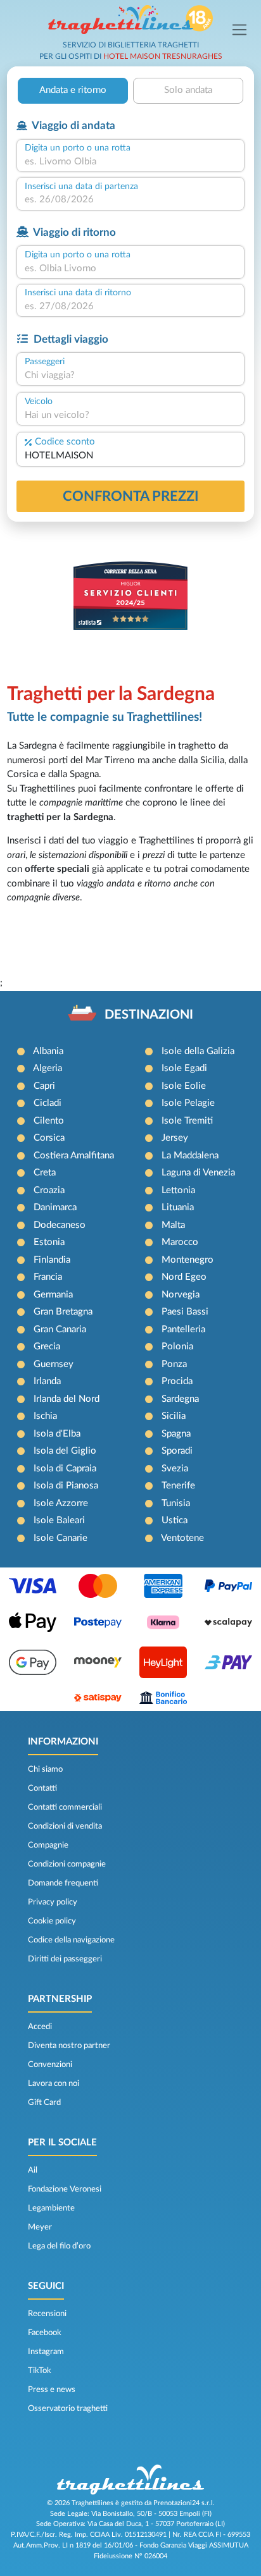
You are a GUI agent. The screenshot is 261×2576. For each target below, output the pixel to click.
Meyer (40, 2227)
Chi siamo (45, 1769)
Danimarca (55, 1207)
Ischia (45, 1416)
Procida (177, 1381)
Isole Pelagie (188, 1103)
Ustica (175, 1520)
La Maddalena (190, 1156)
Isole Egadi (184, 1068)
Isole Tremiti (187, 1121)
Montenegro (188, 1260)
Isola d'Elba (57, 1434)
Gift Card (44, 2102)
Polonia (177, 1346)
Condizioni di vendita (65, 1826)
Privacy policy (53, 1902)
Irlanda (47, 1381)
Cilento (49, 1121)
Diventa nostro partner (69, 2045)
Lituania (178, 1207)
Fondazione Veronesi (65, 2189)
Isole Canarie (60, 1538)
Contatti (42, 1788)
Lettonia (178, 1190)
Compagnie (48, 1845)
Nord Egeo (184, 1277)
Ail (33, 2170)
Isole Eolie (184, 1086)
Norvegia (181, 1295)
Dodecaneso (60, 1225)
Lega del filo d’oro (59, 2246)
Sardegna (180, 1399)
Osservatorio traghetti (68, 2408)
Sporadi (177, 1451)
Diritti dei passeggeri (65, 1959)
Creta (45, 1173)
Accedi (40, 2027)
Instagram (46, 2352)
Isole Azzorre (61, 1503)
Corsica (49, 1138)
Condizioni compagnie (67, 1864)
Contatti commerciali (65, 1807)
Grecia (47, 1346)
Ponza (174, 1364)
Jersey (175, 1138)
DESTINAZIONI (149, 1015)
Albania (48, 1051)
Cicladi (48, 1103)
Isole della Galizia (198, 1051)
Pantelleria (183, 1329)
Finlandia (52, 1260)
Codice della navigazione (71, 1940)
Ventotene (182, 1538)
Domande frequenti (63, 1883)
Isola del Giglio (65, 1451)
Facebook (45, 2333)
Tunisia (176, 1503)
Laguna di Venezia (198, 1173)
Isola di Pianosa (66, 1486)
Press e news (52, 2389)
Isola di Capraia (65, 1469)
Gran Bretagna (63, 1312)
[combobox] (130, 162)
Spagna (176, 1434)
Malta (173, 1225)
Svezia (175, 1469)
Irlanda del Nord (67, 1399)
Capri (44, 1086)
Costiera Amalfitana (74, 1156)
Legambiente (51, 2208)
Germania (53, 1295)
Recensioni (47, 2314)
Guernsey (54, 1364)
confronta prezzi (131, 496)
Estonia (49, 1242)
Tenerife (178, 1486)
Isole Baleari (59, 1520)
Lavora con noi (54, 2083)
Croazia (49, 1190)
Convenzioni (50, 2064)
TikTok (40, 2371)
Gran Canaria (60, 1329)
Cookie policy (52, 1921)
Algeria (48, 1068)
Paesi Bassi (185, 1312)
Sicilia (174, 1416)
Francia (48, 1277)
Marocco (180, 1242)
